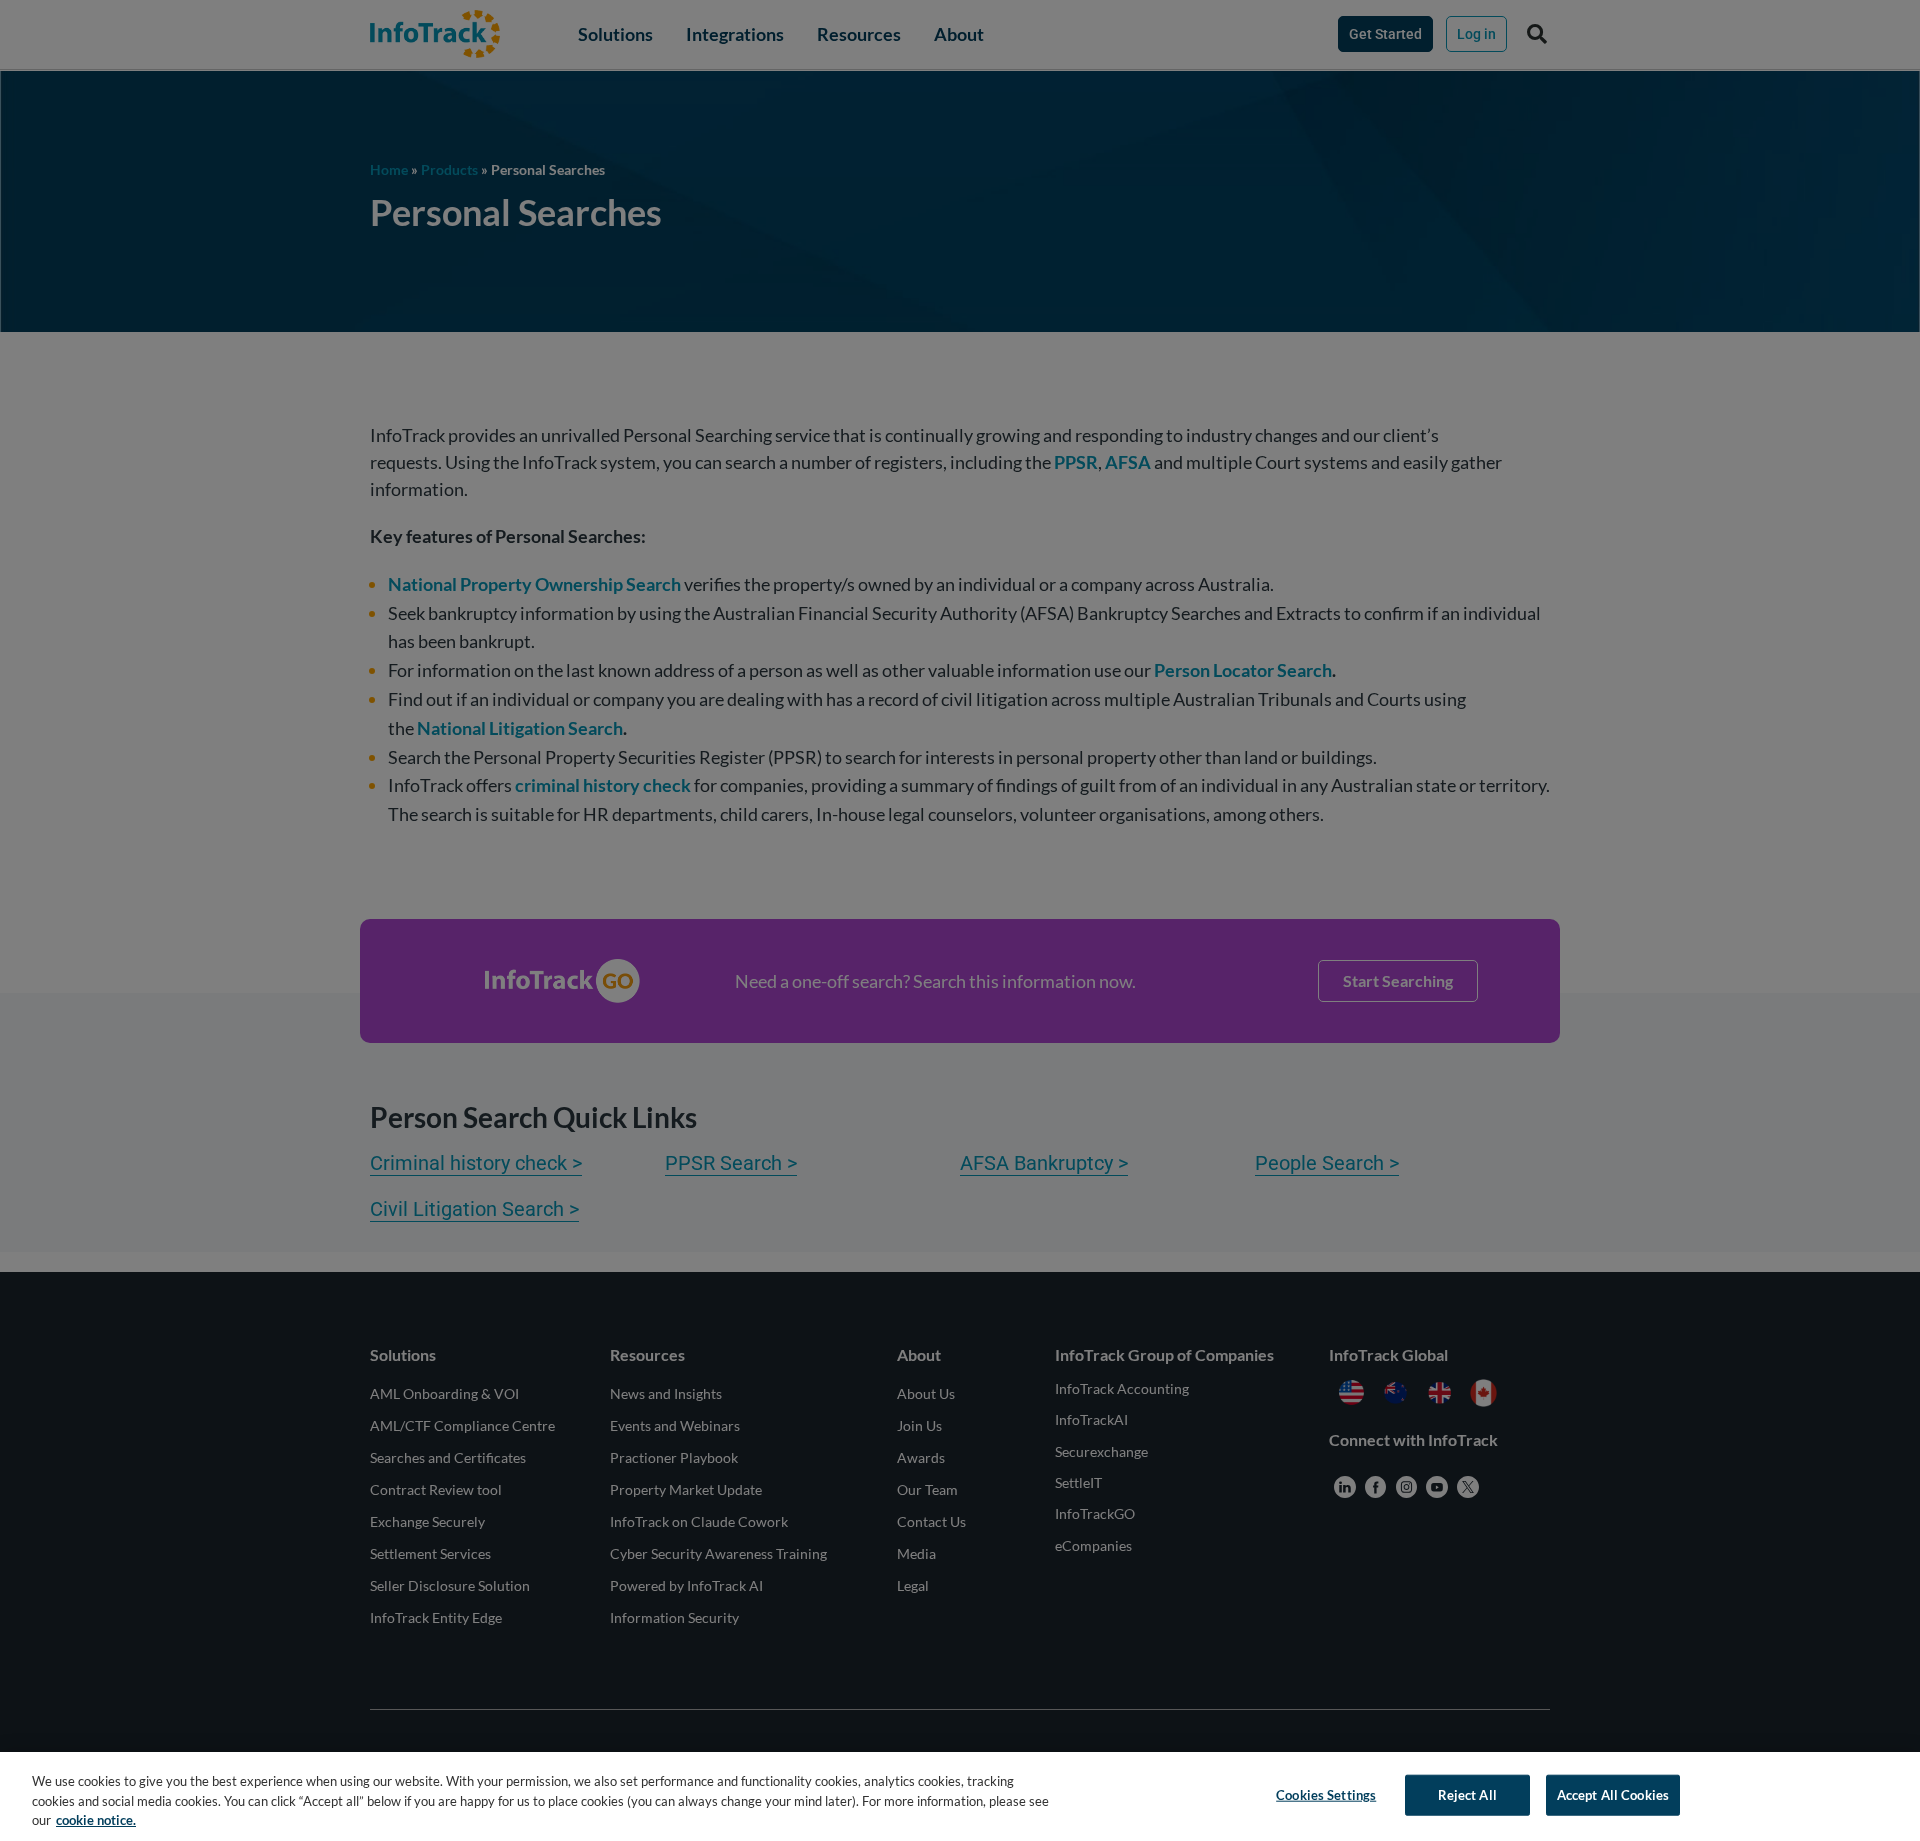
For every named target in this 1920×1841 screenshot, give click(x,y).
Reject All (1467, 1794)
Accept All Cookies (1613, 1794)
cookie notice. (96, 1820)
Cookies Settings (1326, 1794)
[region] (960, 1796)
